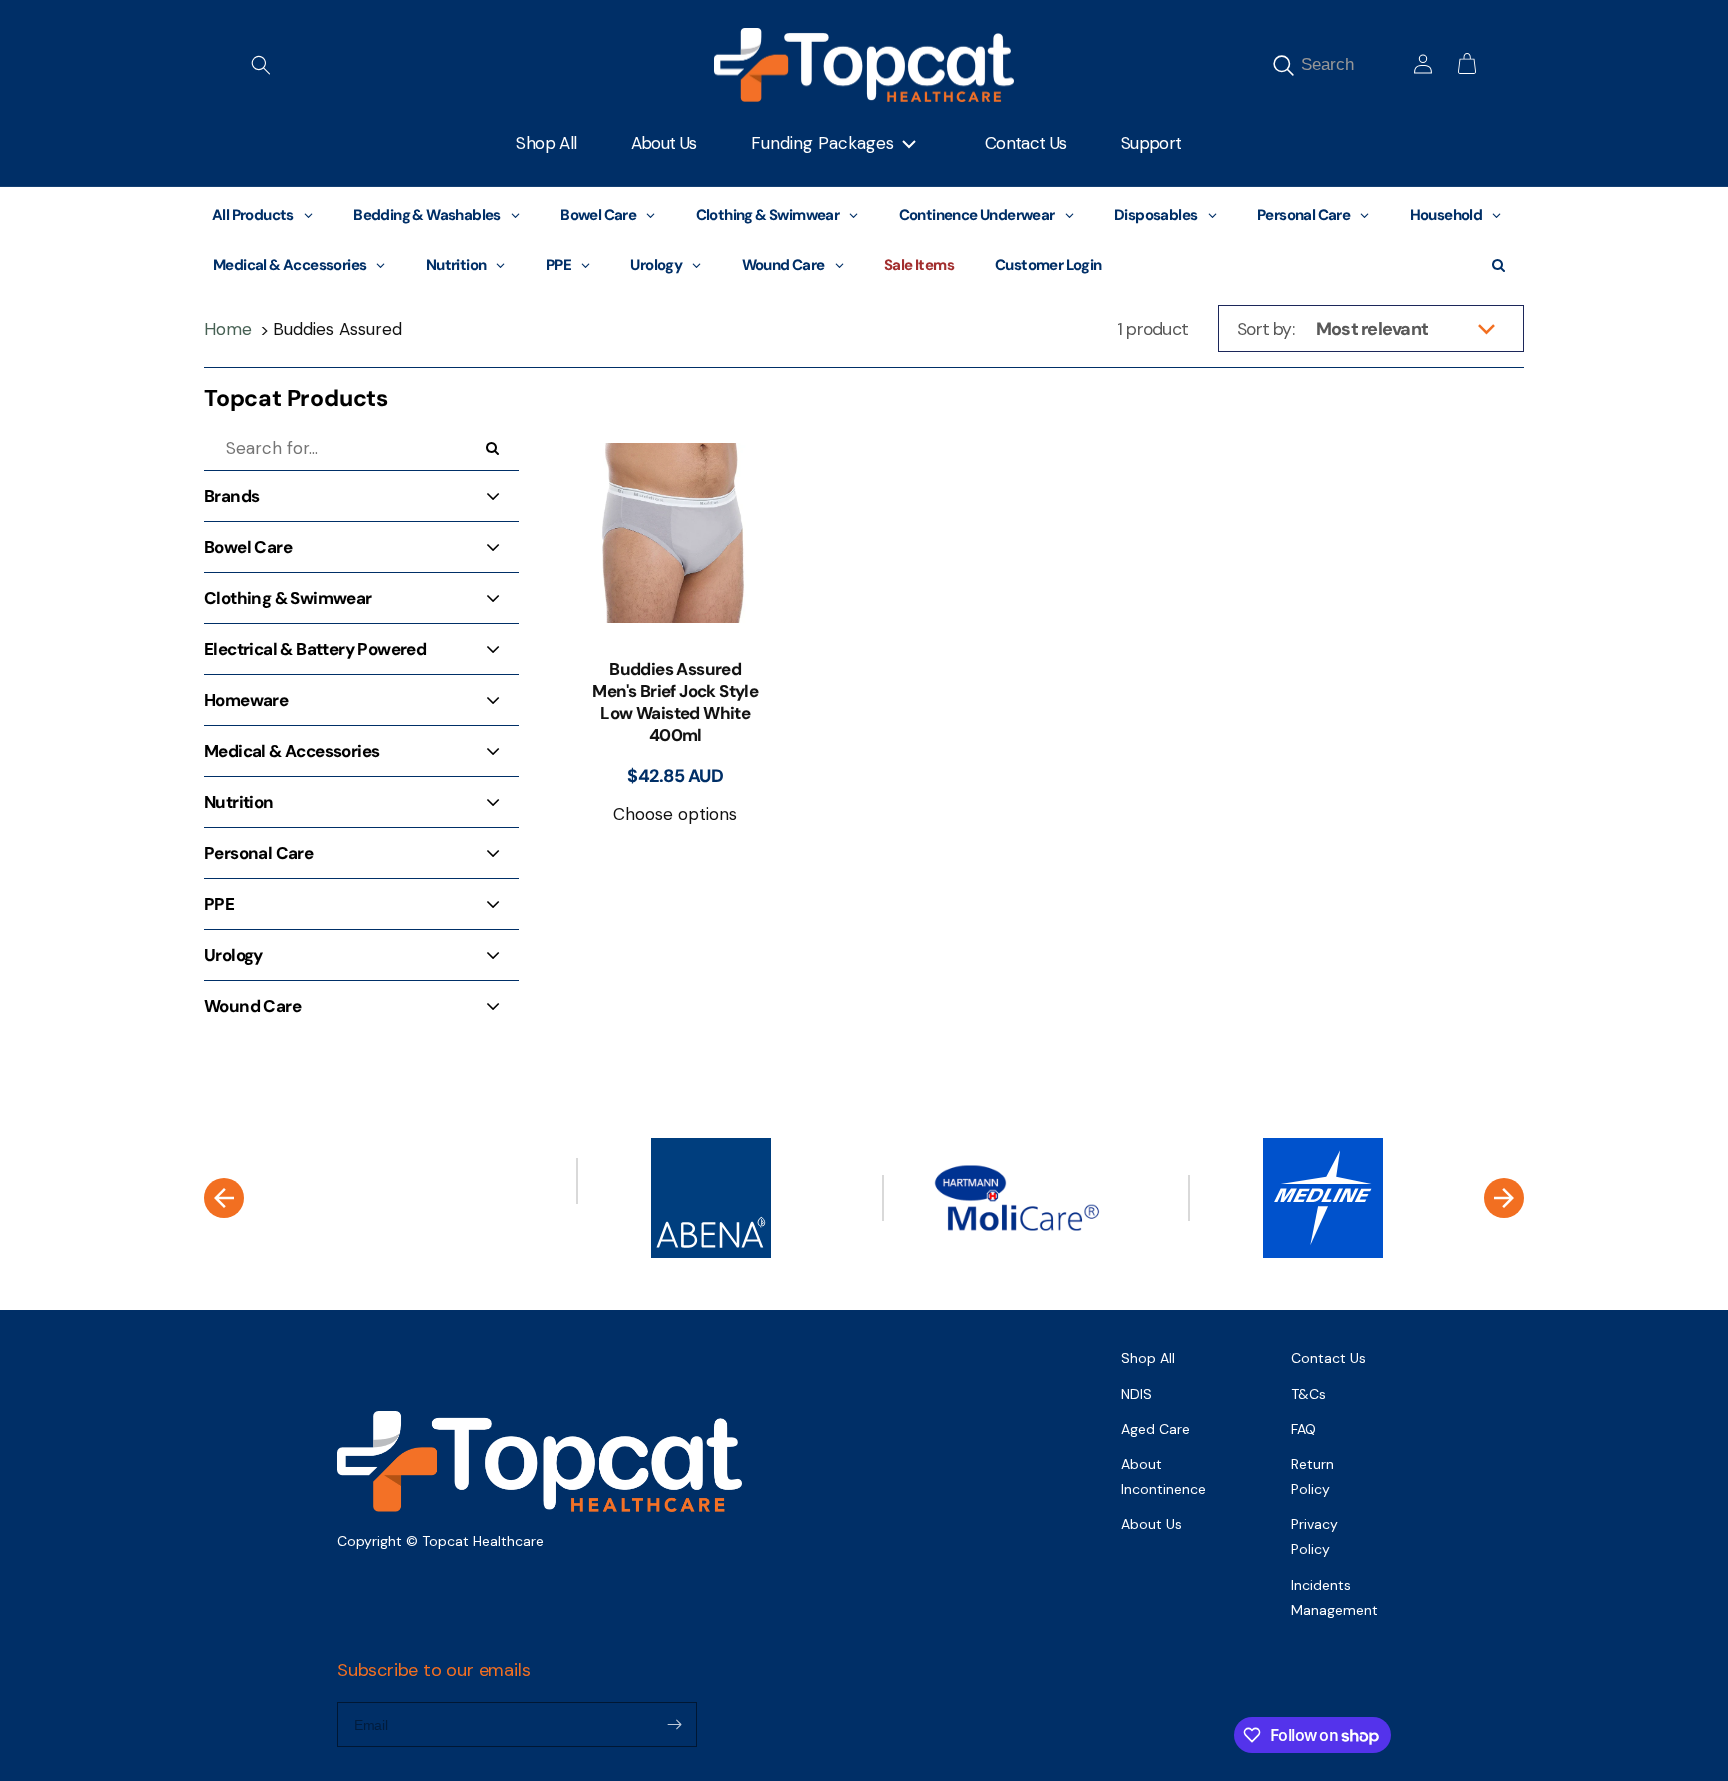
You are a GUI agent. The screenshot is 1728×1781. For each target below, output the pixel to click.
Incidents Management (1334, 1597)
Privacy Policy (1314, 1536)
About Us (1151, 1524)
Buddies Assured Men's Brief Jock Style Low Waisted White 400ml (675, 702)
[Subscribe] (674, 1724)
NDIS (1136, 1394)
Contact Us (1328, 1358)
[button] (261, 65)
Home (228, 329)
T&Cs (1308, 1394)
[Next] (1504, 1198)
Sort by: (1265, 329)
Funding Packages (822, 143)
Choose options (675, 814)
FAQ (1303, 1429)
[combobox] (1351, 64)
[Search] (1283, 65)
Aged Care (1155, 1429)
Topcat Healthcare (483, 1541)
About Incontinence (1163, 1476)
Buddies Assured (337, 329)
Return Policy (1312, 1476)
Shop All (1148, 1358)
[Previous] (224, 1198)
